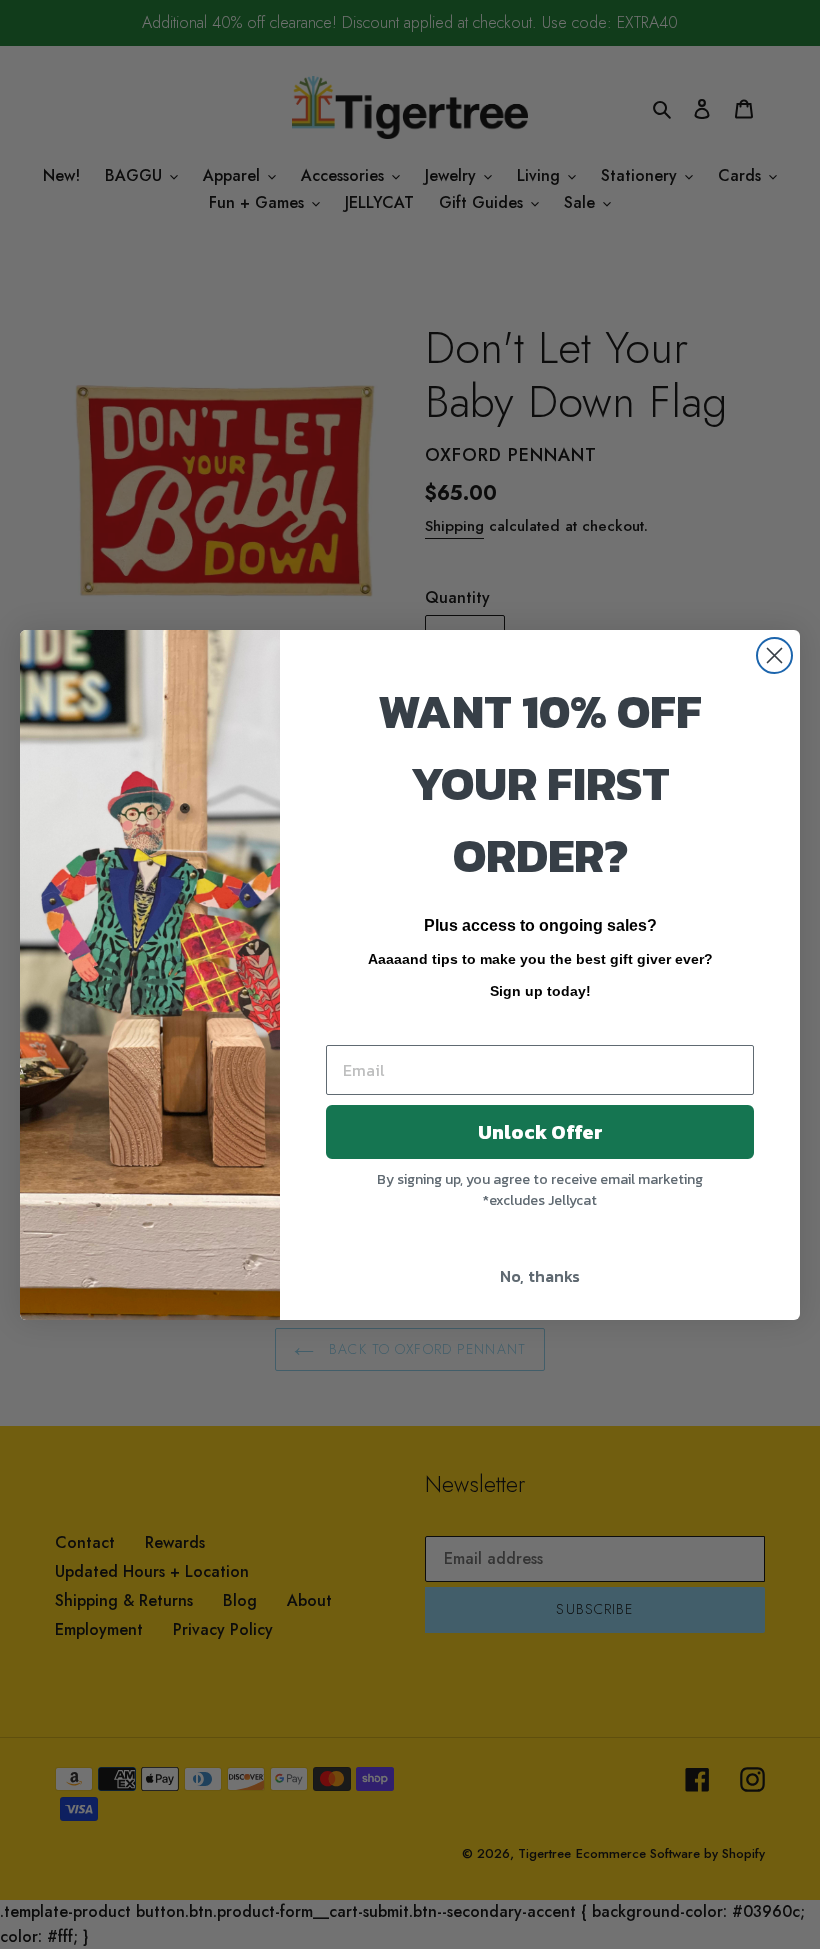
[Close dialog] (774, 655)
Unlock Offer (540, 1132)
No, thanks (540, 1276)
